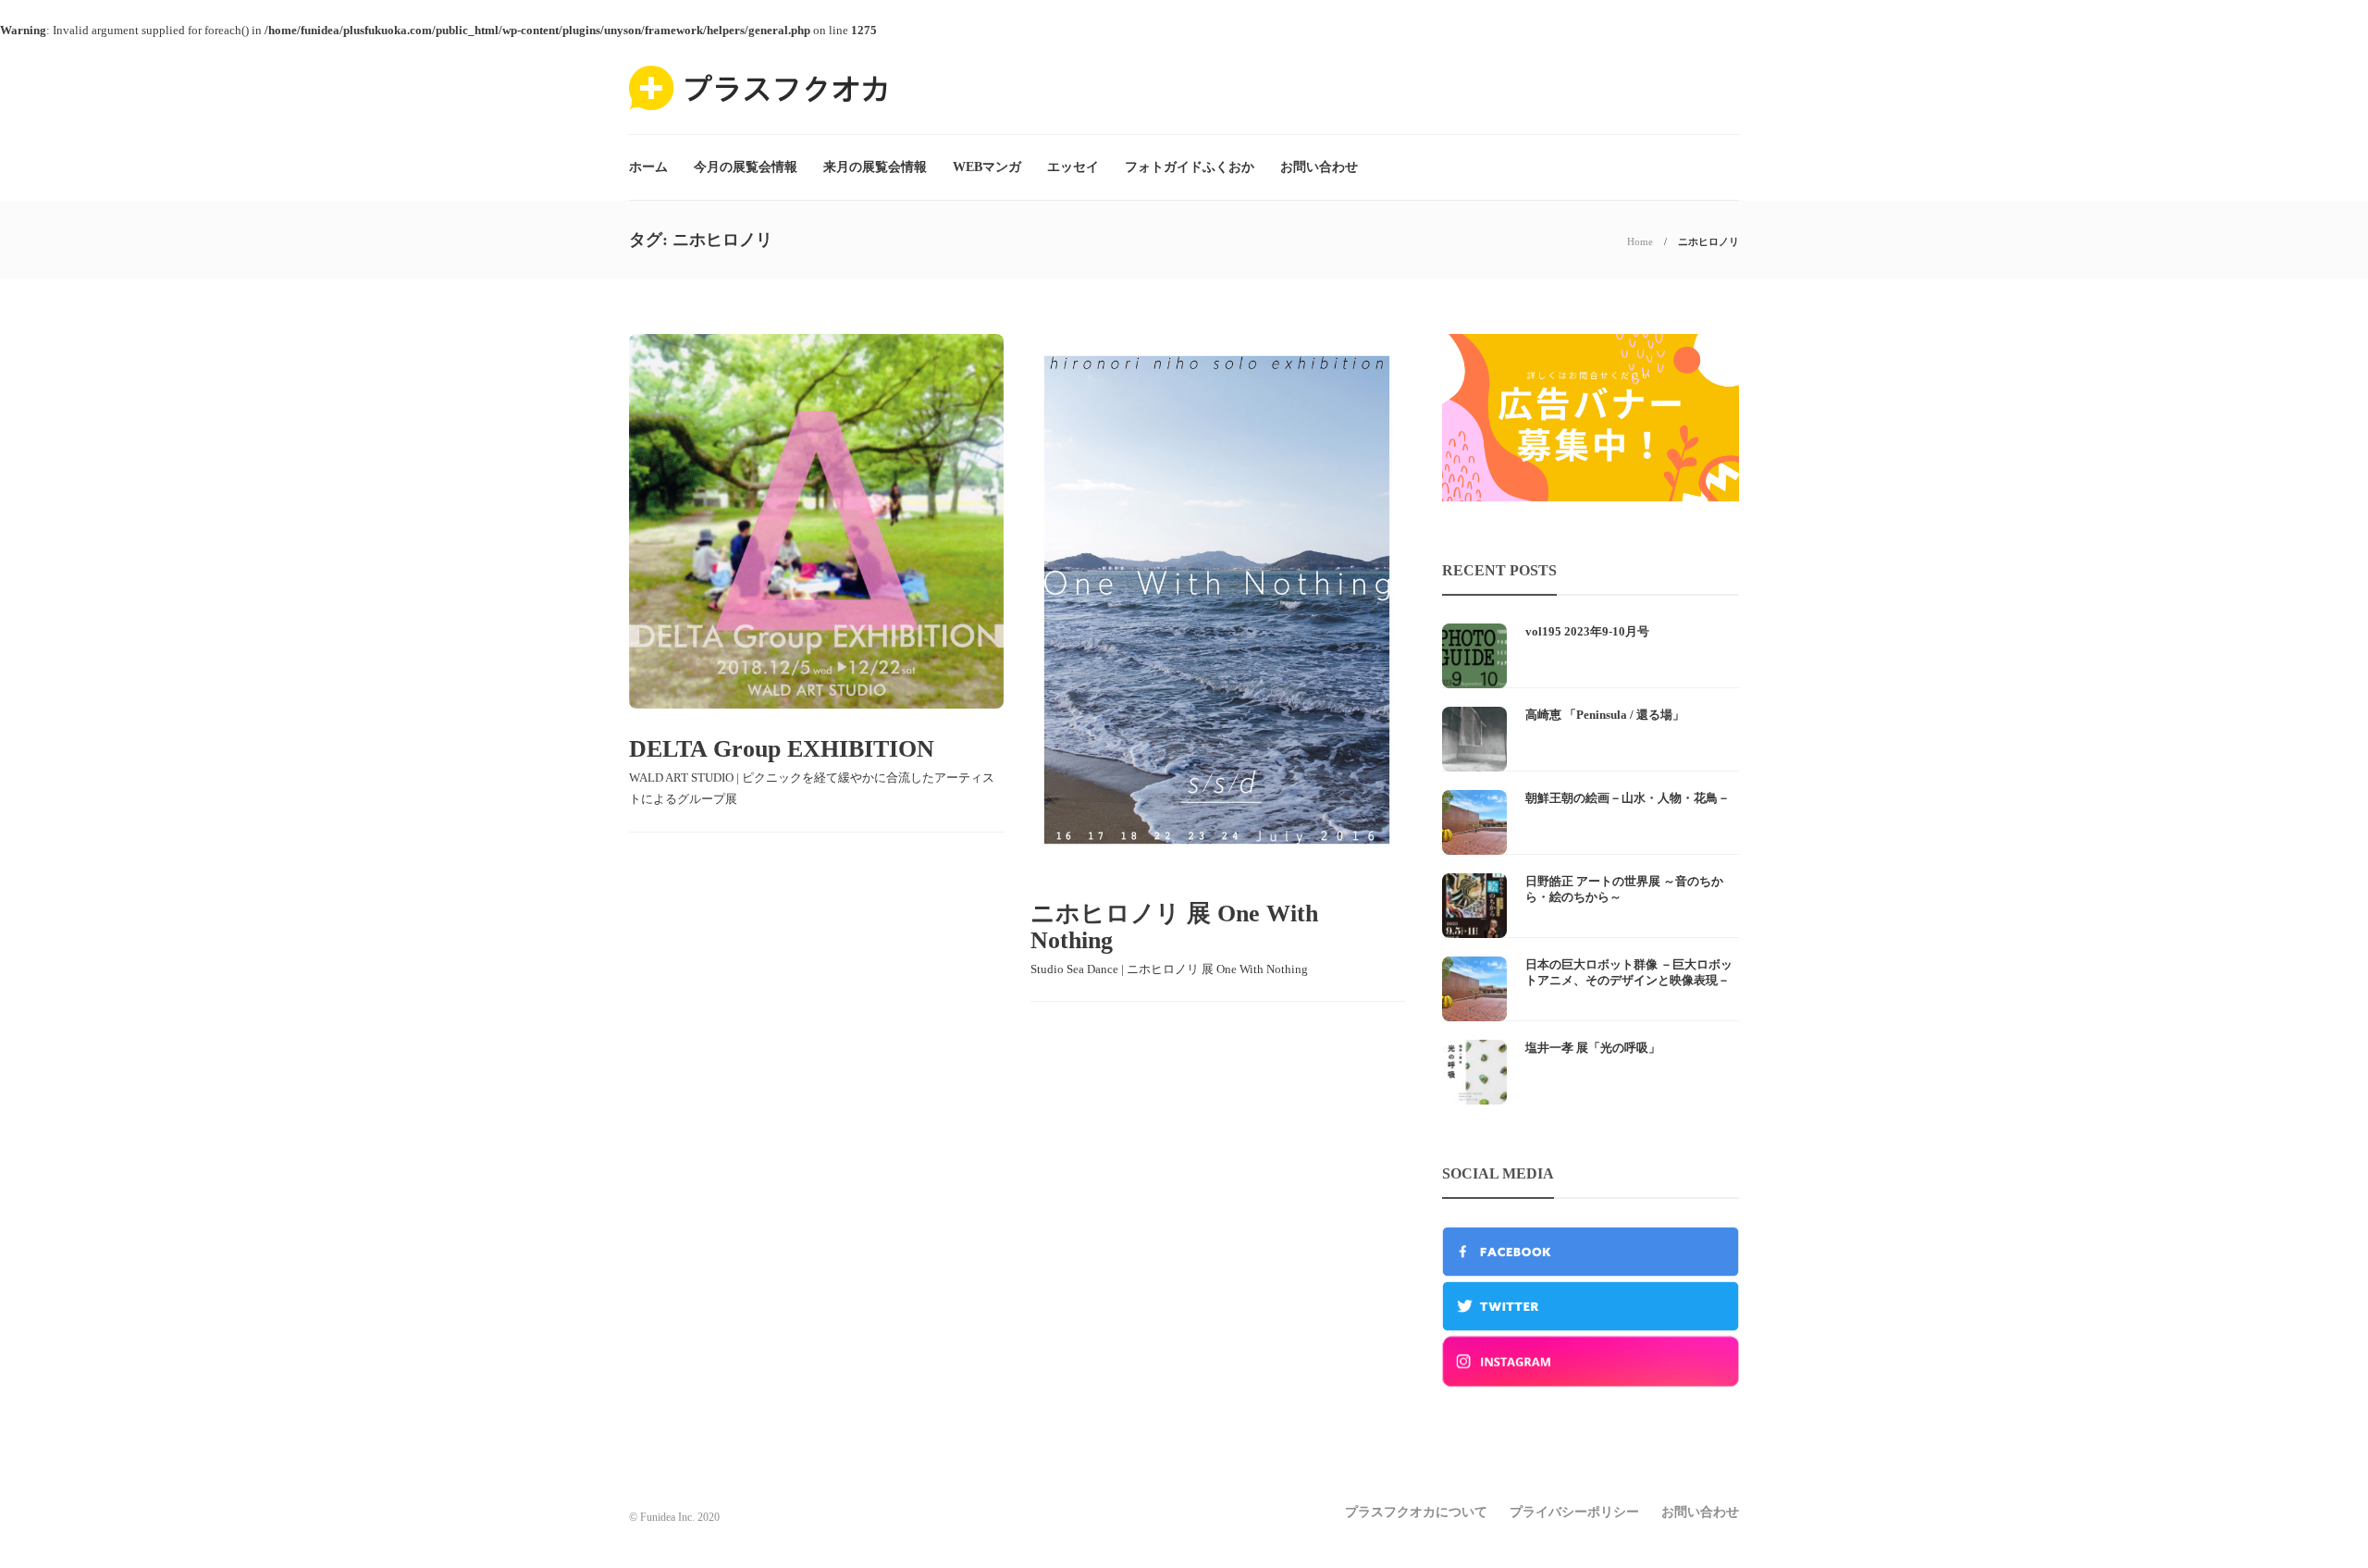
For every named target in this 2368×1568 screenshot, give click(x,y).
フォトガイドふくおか (1190, 167)
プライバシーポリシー (1574, 1512)
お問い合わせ (1319, 167)
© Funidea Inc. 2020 (674, 1517)
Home (1640, 241)
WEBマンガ (987, 167)
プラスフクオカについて (1416, 1512)
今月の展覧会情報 (746, 167)
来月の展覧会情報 (875, 167)
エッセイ (1073, 167)
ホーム (648, 167)
